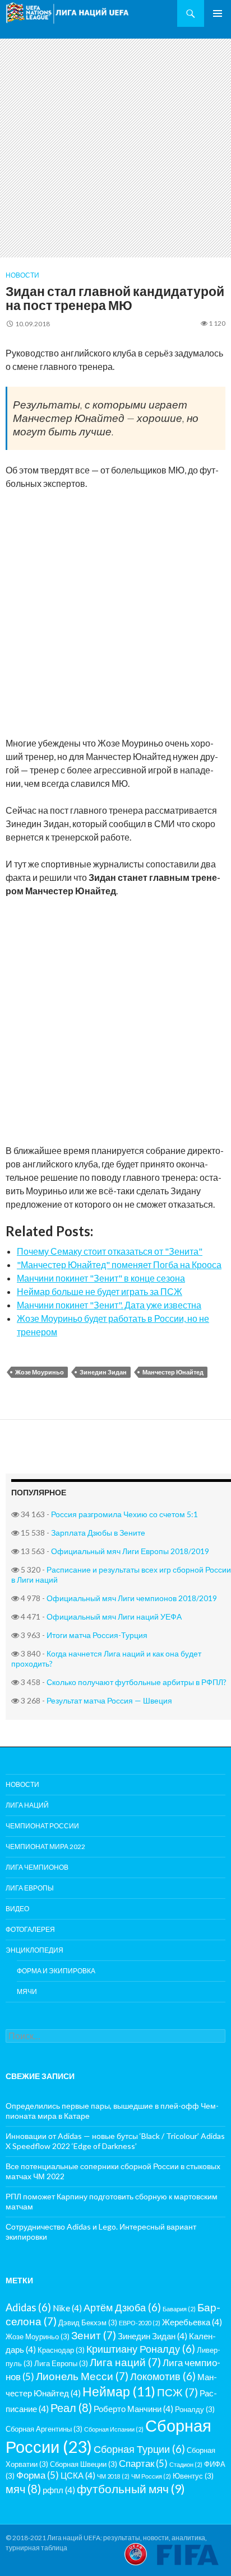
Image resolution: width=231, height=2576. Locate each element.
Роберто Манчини (133, 2409)
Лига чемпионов (37, 1867)
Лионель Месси (82, 2376)
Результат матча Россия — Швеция (109, 1700)
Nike (67, 2308)
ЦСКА (78, 2475)
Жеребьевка (192, 2322)
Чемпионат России (42, 1826)
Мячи (27, 1991)
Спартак (143, 2463)
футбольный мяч (131, 2489)
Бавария (179, 2309)
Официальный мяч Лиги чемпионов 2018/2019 (132, 1598)
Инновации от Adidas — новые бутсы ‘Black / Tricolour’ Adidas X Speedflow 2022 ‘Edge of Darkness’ (115, 2141)
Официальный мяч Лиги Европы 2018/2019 (130, 1551)
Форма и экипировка (56, 1971)
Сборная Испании (114, 2429)
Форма (38, 2475)
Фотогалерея (30, 1929)
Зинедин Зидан (103, 1372)
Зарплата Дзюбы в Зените (98, 1533)
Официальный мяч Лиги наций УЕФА (114, 1617)
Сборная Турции (139, 2449)
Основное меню (218, 13)
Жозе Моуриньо (40, 1372)
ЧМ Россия (151, 2476)
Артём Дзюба (122, 2307)
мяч (23, 2489)
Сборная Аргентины (44, 2429)
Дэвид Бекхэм (88, 2322)
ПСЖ (177, 2392)
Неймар (119, 2391)
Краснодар (61, 2350)
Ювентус (193, 2476)
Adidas (28, 2307)
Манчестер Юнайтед (173, 1372)
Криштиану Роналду (141, 2349)
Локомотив (163, 2376)
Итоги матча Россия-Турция (97, 1635)
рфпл (59, 2490)
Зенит (94, 2335)
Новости (22, 275)
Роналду (195, 2409)
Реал (71, 2408)
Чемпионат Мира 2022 (45, 1847)
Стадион (186, 2464)
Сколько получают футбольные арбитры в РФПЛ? (137, 1682)
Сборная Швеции (84, 2464)
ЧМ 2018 (113, 2476)
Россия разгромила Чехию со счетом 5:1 (124, 1514)
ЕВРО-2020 (140, 2323)
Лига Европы (30, 1888)
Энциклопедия (34, 1950)
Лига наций (27, 1805)
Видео (17, 1909)
